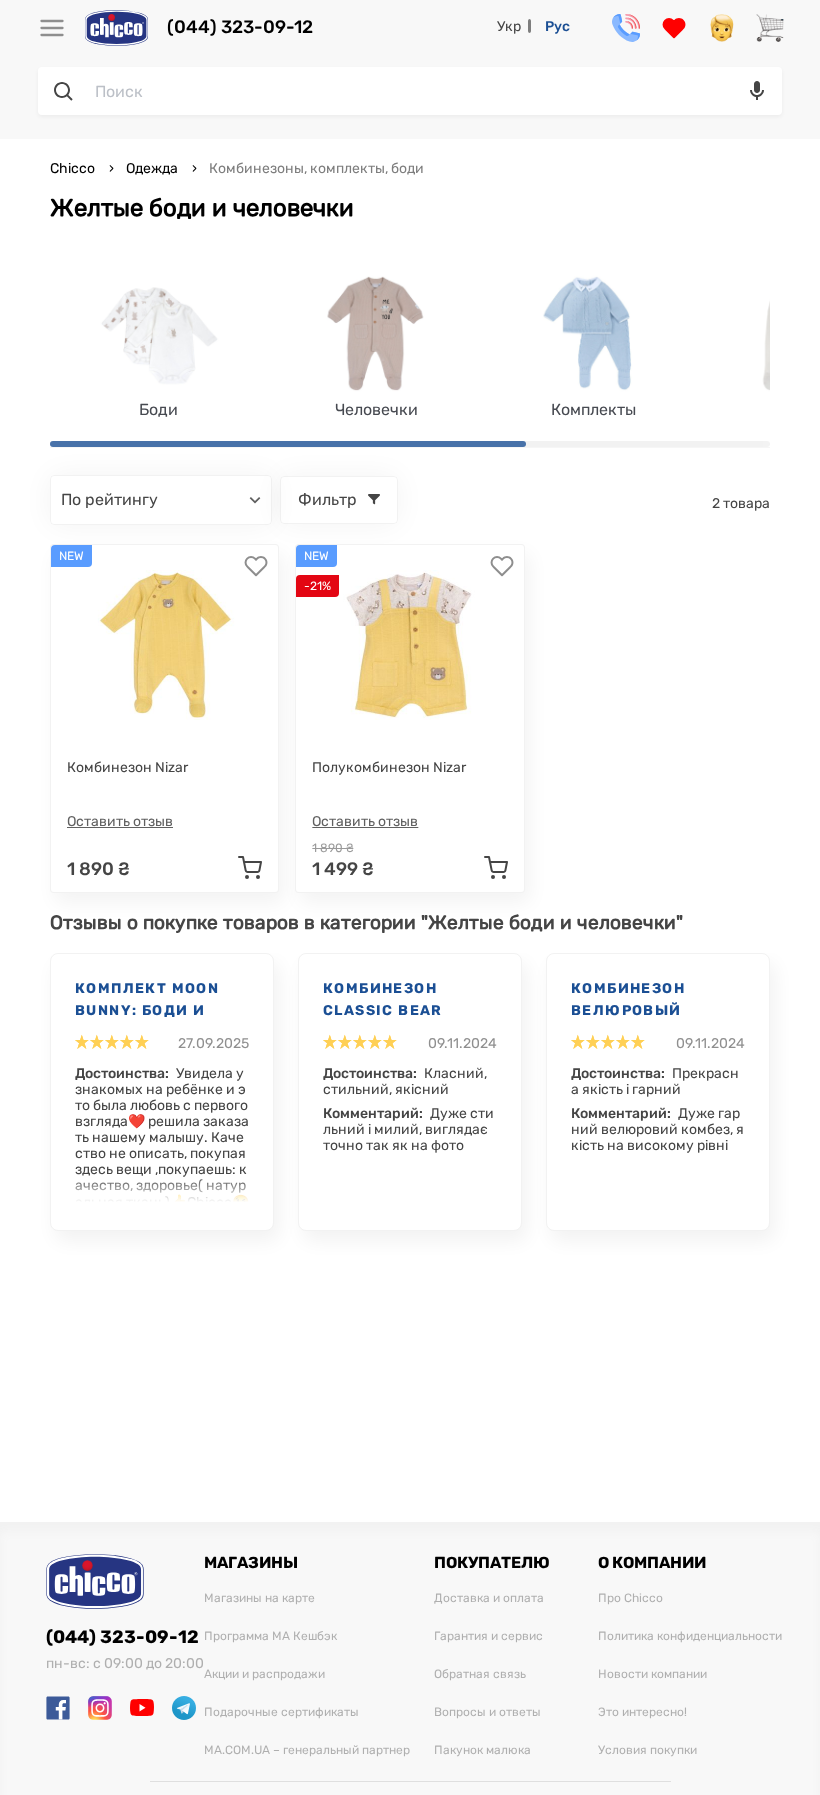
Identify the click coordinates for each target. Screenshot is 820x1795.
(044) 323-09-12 (240, 27)
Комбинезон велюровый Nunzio (628, 1001)
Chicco (74, 168)
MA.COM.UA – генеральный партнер (307, 1750)
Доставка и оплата (489, 1598)
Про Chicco (630, 1598)
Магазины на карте (259, 1598)
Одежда (152, 168)
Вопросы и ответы (487, 1712)
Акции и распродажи (264, 1674)
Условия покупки (647, 1750)
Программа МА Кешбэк (270, 1636)
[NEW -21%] (410, 645)
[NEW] (165, 645)
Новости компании (652, 1674)
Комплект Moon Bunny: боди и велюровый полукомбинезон (155, 1001)
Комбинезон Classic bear (383, 999)
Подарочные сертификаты (281, 1712)
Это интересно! (642, 1712)
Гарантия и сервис (488, 1636)
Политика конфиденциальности (690, 1636)
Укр (509, 26)
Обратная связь (480, 1674)
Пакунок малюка (482, 1750)
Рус (557, 26)
